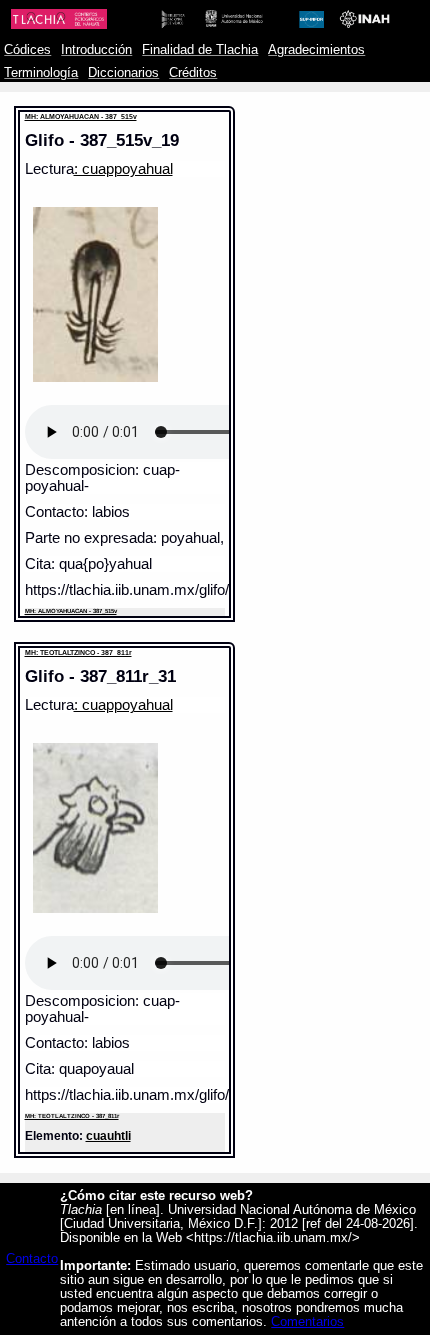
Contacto (32, 1259)
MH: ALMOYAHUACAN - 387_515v (81, 116)
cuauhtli (108, 1135)
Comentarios (307, 1322)
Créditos (193, 73)
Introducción (96, 50)
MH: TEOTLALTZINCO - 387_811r (78, 652)
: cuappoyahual (123, 169)
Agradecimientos (316, 50)
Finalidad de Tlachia (200, 50)
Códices (27, 50)
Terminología (41, 73)
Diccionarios (123, 73)
